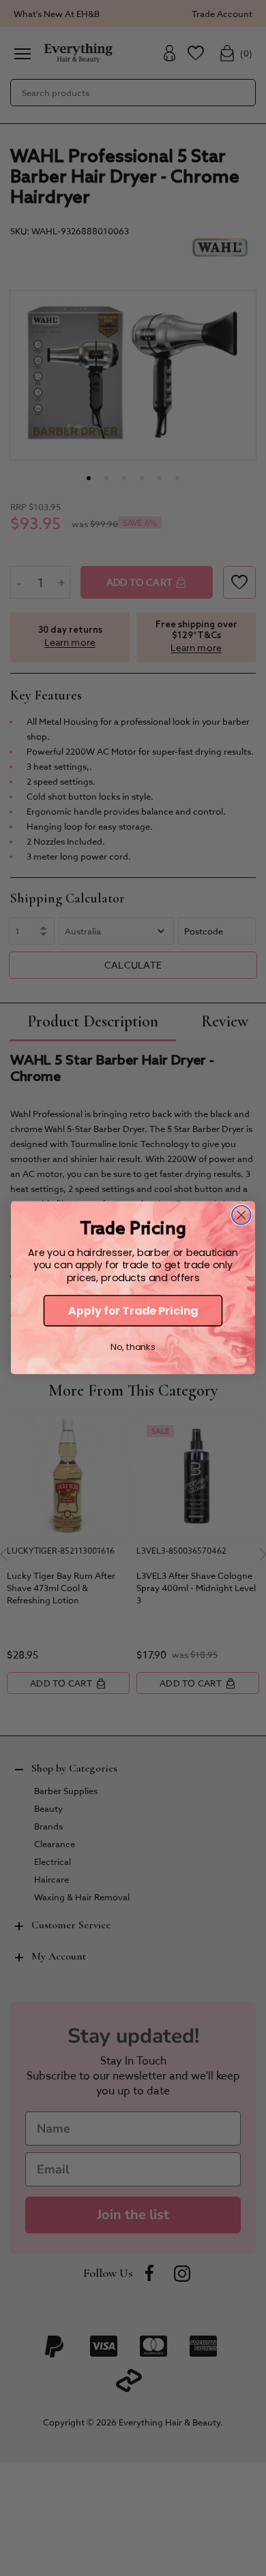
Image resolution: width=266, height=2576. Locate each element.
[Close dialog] (241, 1215)
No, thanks (133, 1348)
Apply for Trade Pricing (133, 1311)
